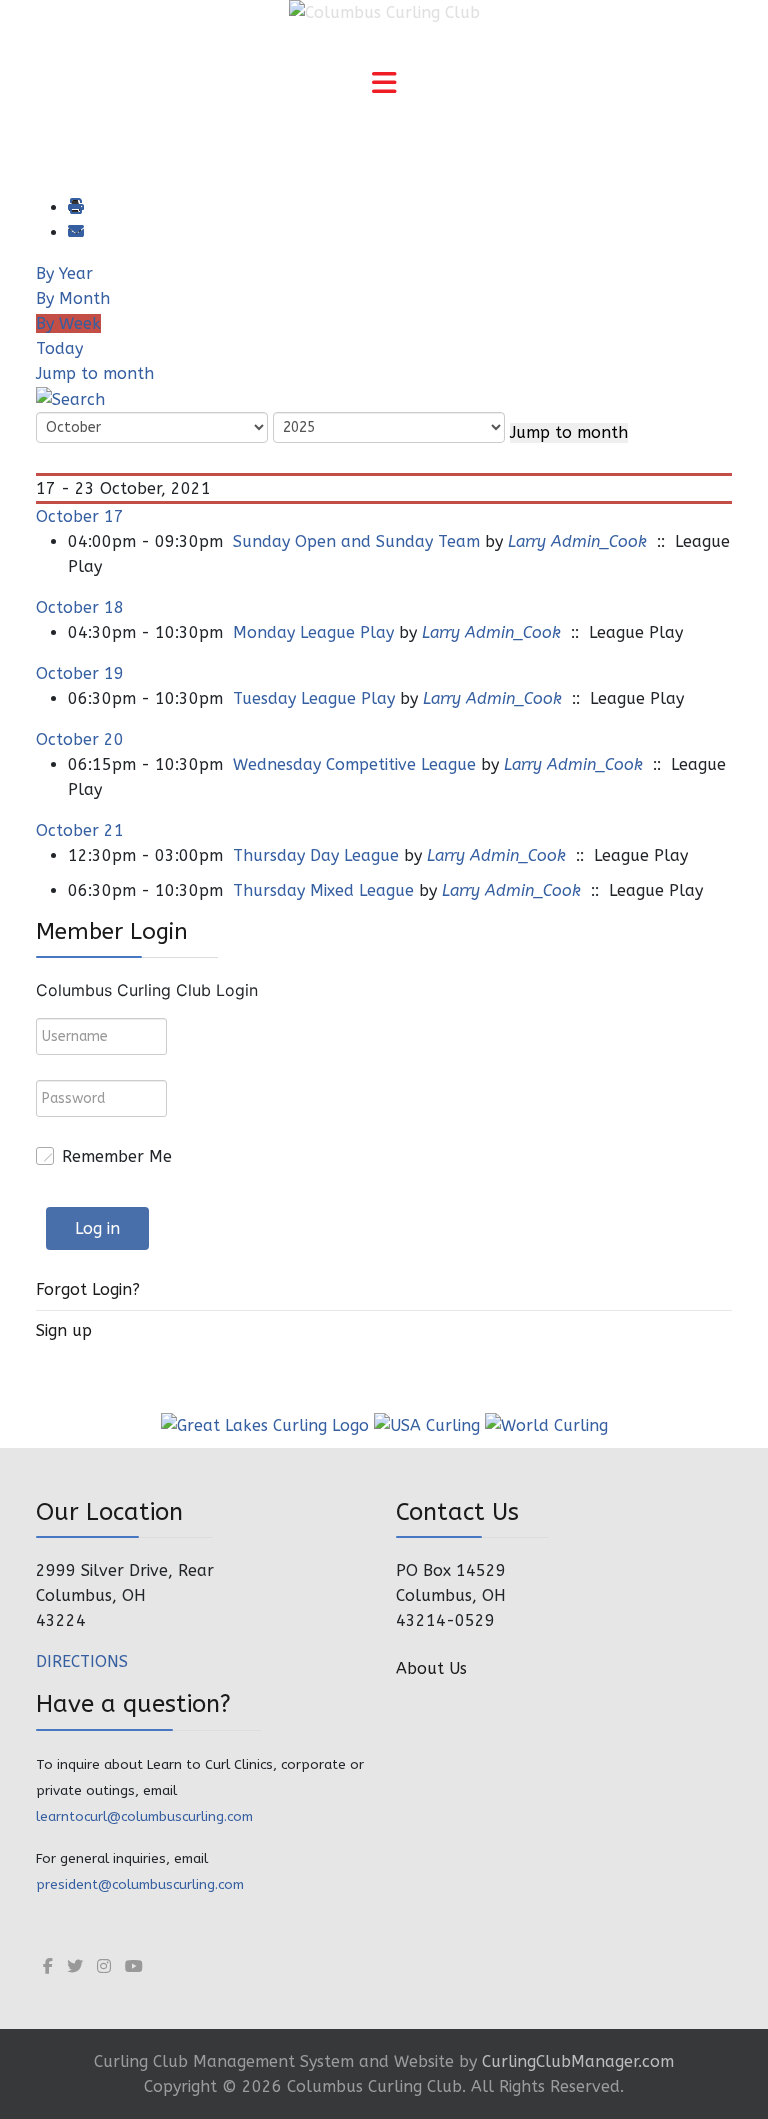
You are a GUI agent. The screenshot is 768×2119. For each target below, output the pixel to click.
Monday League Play (313, 632)
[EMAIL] (75, 232)
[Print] (75, 207)
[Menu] (384, 85)
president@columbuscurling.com (140, 1884)
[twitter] (75, 1966)
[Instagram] (104, 1966)
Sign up (64, 1330)
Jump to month (95, 373)
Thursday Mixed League (323, 890)
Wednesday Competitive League (354, 764)
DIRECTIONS (82, 1661)
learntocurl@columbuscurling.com (144, 1816)
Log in (97, 1228)
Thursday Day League (316, 855)
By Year (64, 273)
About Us (431, 1668)
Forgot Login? (88, 1289)
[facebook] (48, 1966)
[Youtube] (134, 1966)
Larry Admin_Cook (577, 541)
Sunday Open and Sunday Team (356, 541)
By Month (73, 298)
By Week (68, 323)
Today (59, 348)
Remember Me (117, 1156)
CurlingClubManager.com (578, 2061)
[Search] (70, 398)
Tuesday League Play (314, 698)
